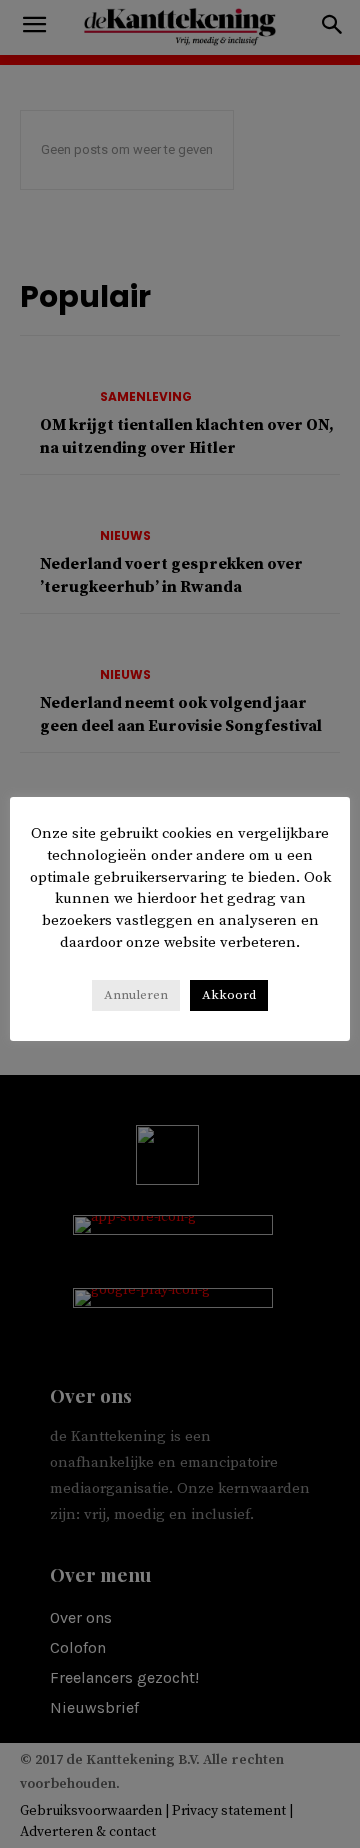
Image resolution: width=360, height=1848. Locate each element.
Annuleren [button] (136, 995)
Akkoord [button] (229, 995)
